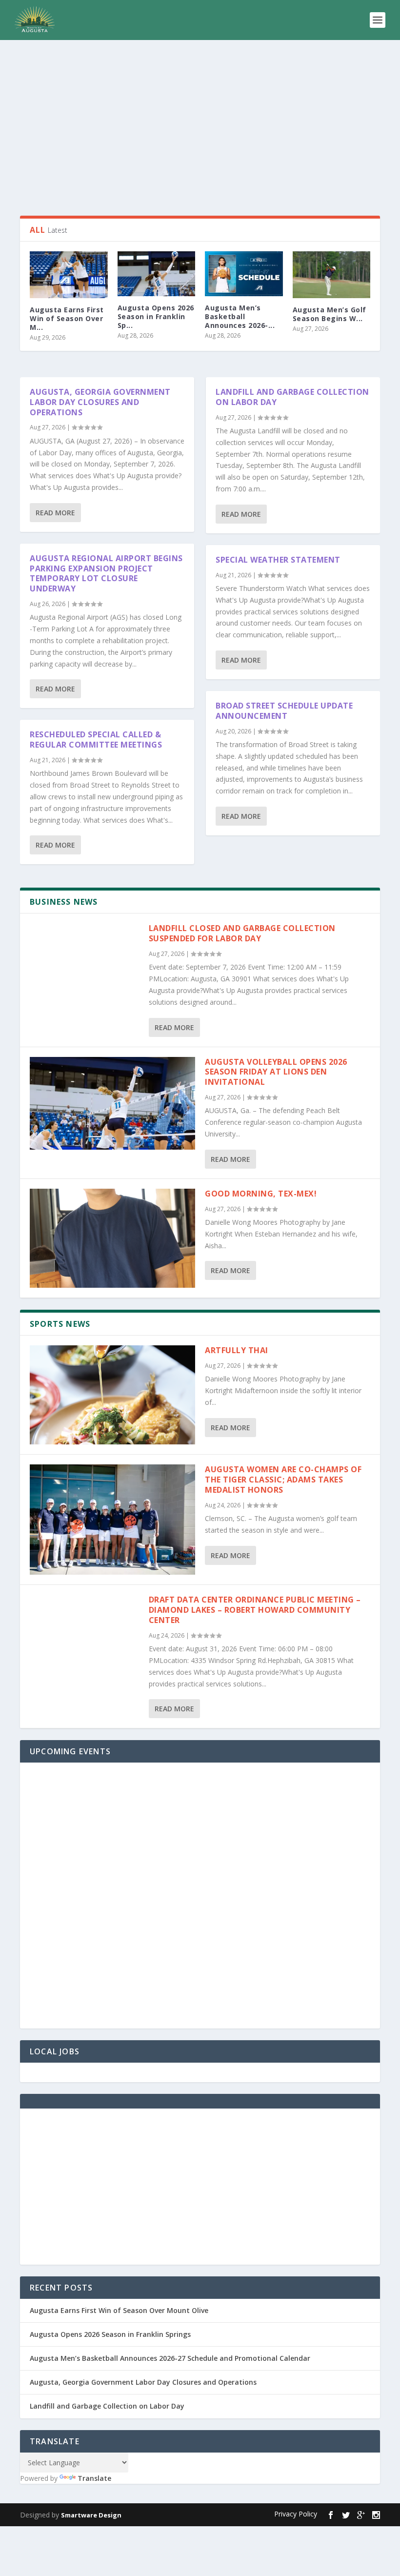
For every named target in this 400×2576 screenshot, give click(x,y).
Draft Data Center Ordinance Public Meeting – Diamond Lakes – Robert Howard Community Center (255, 1610)
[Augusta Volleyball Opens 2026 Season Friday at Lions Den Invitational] (112, 1104)
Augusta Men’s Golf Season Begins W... (330, 314)
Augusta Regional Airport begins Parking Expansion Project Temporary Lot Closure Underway (106, 573)
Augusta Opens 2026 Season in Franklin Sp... (156, 316)
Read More (55, 513)
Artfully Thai (237, 1350)
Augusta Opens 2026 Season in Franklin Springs (110, 2334)
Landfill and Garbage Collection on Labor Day (292, 397)
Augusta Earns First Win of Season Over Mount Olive (119, 2310)
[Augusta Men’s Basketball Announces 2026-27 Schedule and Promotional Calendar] (244, 274)
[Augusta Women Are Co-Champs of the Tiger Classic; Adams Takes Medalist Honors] (112, 1520)
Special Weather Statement (278, 560)
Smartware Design (91, 2515)
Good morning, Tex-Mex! (262, 1194)
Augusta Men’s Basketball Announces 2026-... (240, 316)
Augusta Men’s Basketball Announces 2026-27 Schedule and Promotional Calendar (170, 2358)
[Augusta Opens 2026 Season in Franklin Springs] (157, 274)
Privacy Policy (296, 2514)
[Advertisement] (200, 128)
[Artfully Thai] (112, 1395)
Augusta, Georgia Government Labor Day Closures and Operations (100, 402)
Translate (94, 2478)
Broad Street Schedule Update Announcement (284, 711)
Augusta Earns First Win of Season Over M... (67, 318)
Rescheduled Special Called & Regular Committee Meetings (96, 740)
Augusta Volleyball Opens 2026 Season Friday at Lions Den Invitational (276, 1072)
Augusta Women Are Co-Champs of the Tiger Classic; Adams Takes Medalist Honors (283, 1480)
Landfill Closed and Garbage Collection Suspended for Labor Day (242, 933)
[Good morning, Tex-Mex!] (112, 1238)
